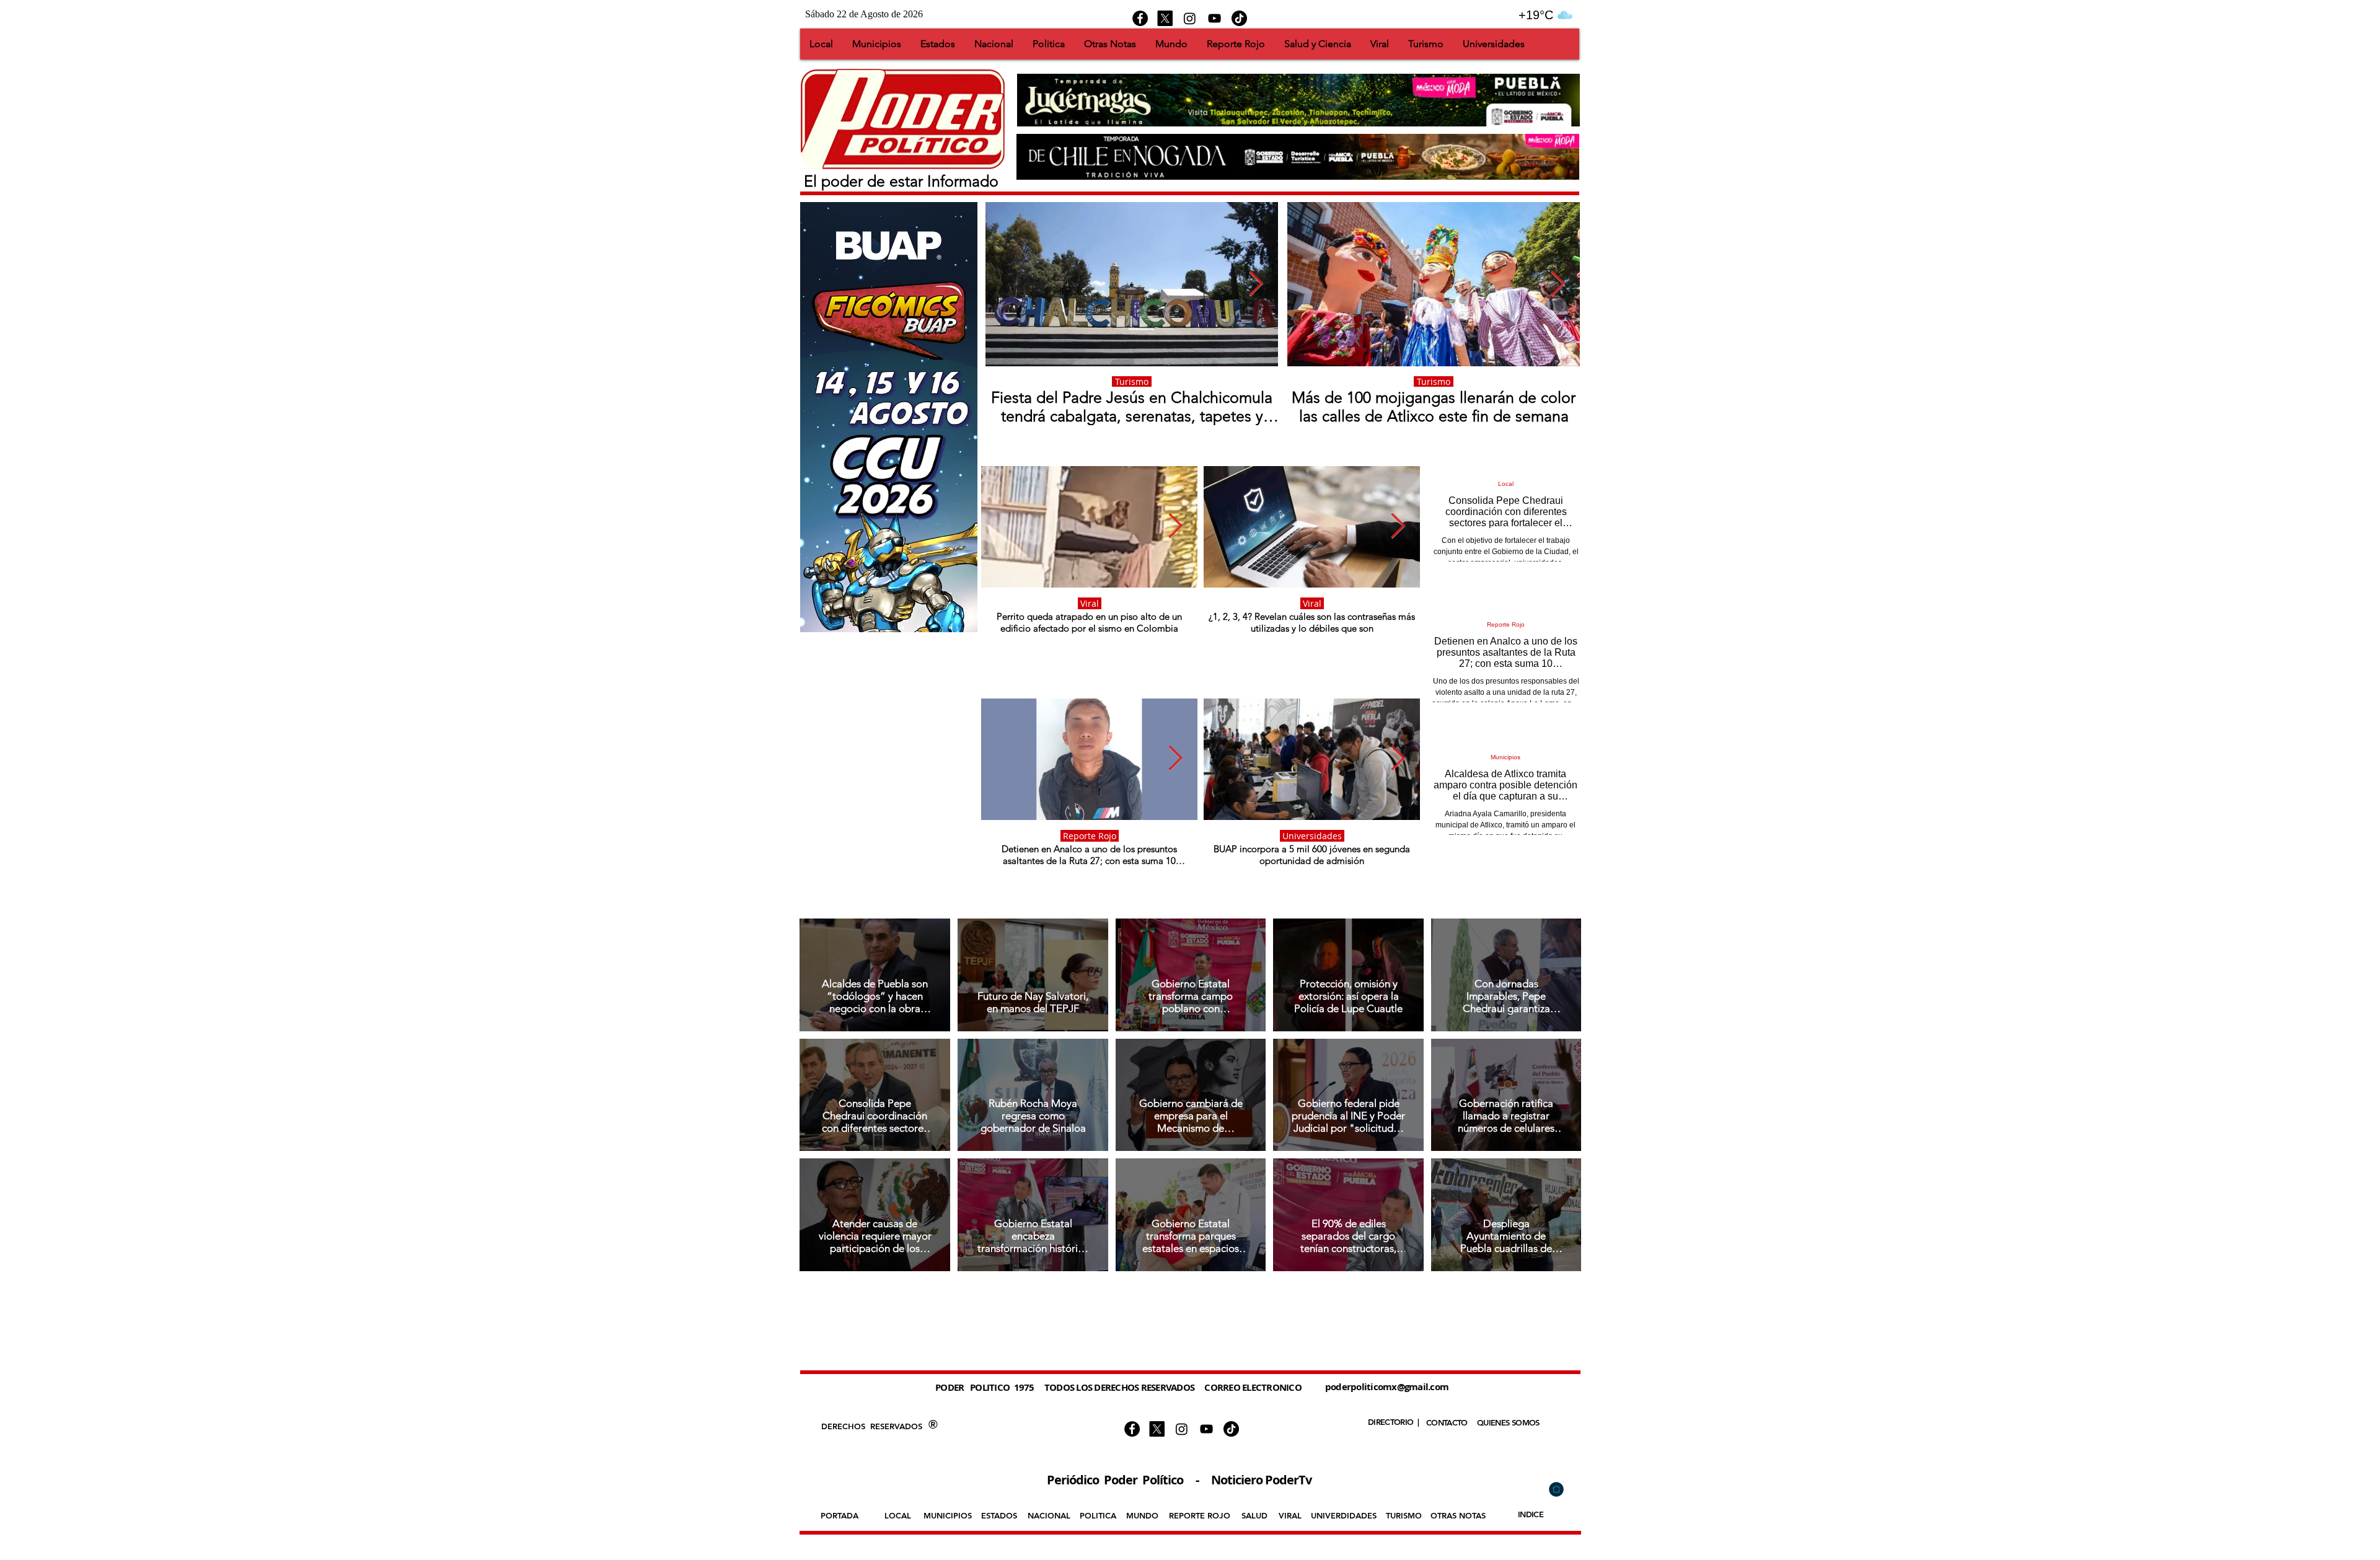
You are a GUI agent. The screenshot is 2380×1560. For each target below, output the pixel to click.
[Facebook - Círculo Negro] (1140, 18)
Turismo (1132, 381)
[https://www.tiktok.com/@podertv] (1239, 18)
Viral (1090, 603)
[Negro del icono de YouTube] (1214, 18)
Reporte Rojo (1090, 836)
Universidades (1312, 836)
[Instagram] (1190, 18)
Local (1506, 484)
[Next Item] (1256, 284)
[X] (1165, 18)
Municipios (1505, 757)
